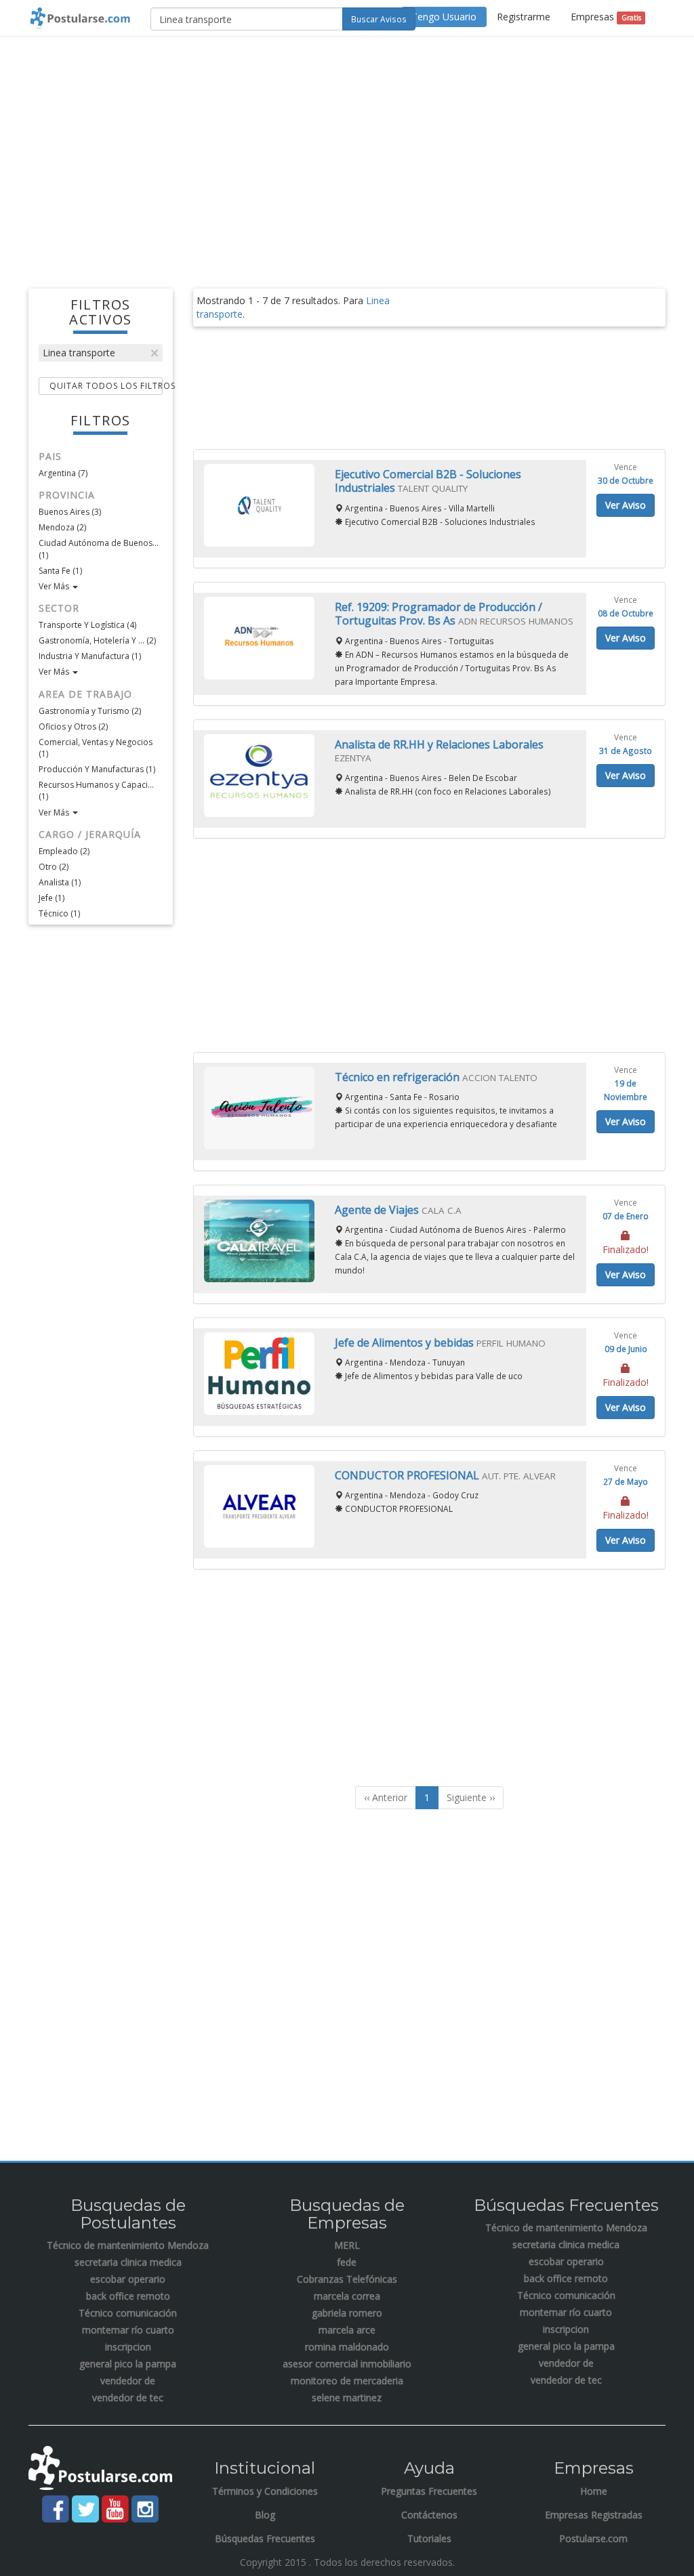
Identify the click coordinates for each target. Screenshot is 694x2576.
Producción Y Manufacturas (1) (97, 769)
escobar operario (128, 2279)
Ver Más (55, 586)
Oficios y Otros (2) (73, 726)
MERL (347, 2245)
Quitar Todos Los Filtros (106, 386)
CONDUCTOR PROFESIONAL (408, 1475)
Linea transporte (79, 353)
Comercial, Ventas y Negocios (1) (96, 748)
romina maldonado (347, 2347)
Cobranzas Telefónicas (347, 2279)
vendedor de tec (128, 2398)
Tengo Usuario (444, 17)
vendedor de (128, 2381)
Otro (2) (54, 867)
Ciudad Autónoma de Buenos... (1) (99, 549)
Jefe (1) (52, 898)
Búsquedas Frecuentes (265, 2538)
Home (594, 2491)
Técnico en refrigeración (399, 1077)
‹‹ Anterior (386, 1797)
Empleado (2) (64, 851)
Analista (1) (60, 882)
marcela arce (347, 2330)
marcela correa (347, 2296)
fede (347, 2262)
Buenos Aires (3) (70, 512)
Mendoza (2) (62, 527)
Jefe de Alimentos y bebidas (406, 1343)
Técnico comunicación (128, 2313)
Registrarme (524, 17)
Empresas (606, 17)
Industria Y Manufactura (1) (90, 656)
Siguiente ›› (471, 1797)
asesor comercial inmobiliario (347, 2364)
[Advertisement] (347, 145)
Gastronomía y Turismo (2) (90, 711)
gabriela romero (347, 2313)
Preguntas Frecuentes (429, 2491)
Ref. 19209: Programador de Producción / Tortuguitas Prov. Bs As (438, 614)
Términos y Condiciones (265, 2491)
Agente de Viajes (378, 1210)
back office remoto (128, 2296)
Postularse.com (593, 2538)
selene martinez (347, 2398)
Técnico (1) (59, 913)
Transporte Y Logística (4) (87, 625)
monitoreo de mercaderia (347, 2381)
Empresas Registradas (594, 2515)
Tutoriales (429, 2538)
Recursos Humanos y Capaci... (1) (96, 790)
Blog (265, 2515)
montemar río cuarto (128, 2330)
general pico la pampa (128, 2364)
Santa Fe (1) (60, 571)
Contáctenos (429, 2515)
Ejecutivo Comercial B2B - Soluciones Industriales (428, 481)
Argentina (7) (63, 473)
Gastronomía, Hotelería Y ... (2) (97, 640)
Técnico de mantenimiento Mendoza (128, 2245)
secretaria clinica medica (128, 2262)
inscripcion (128, 2347)
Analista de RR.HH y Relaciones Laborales (439, 744)
